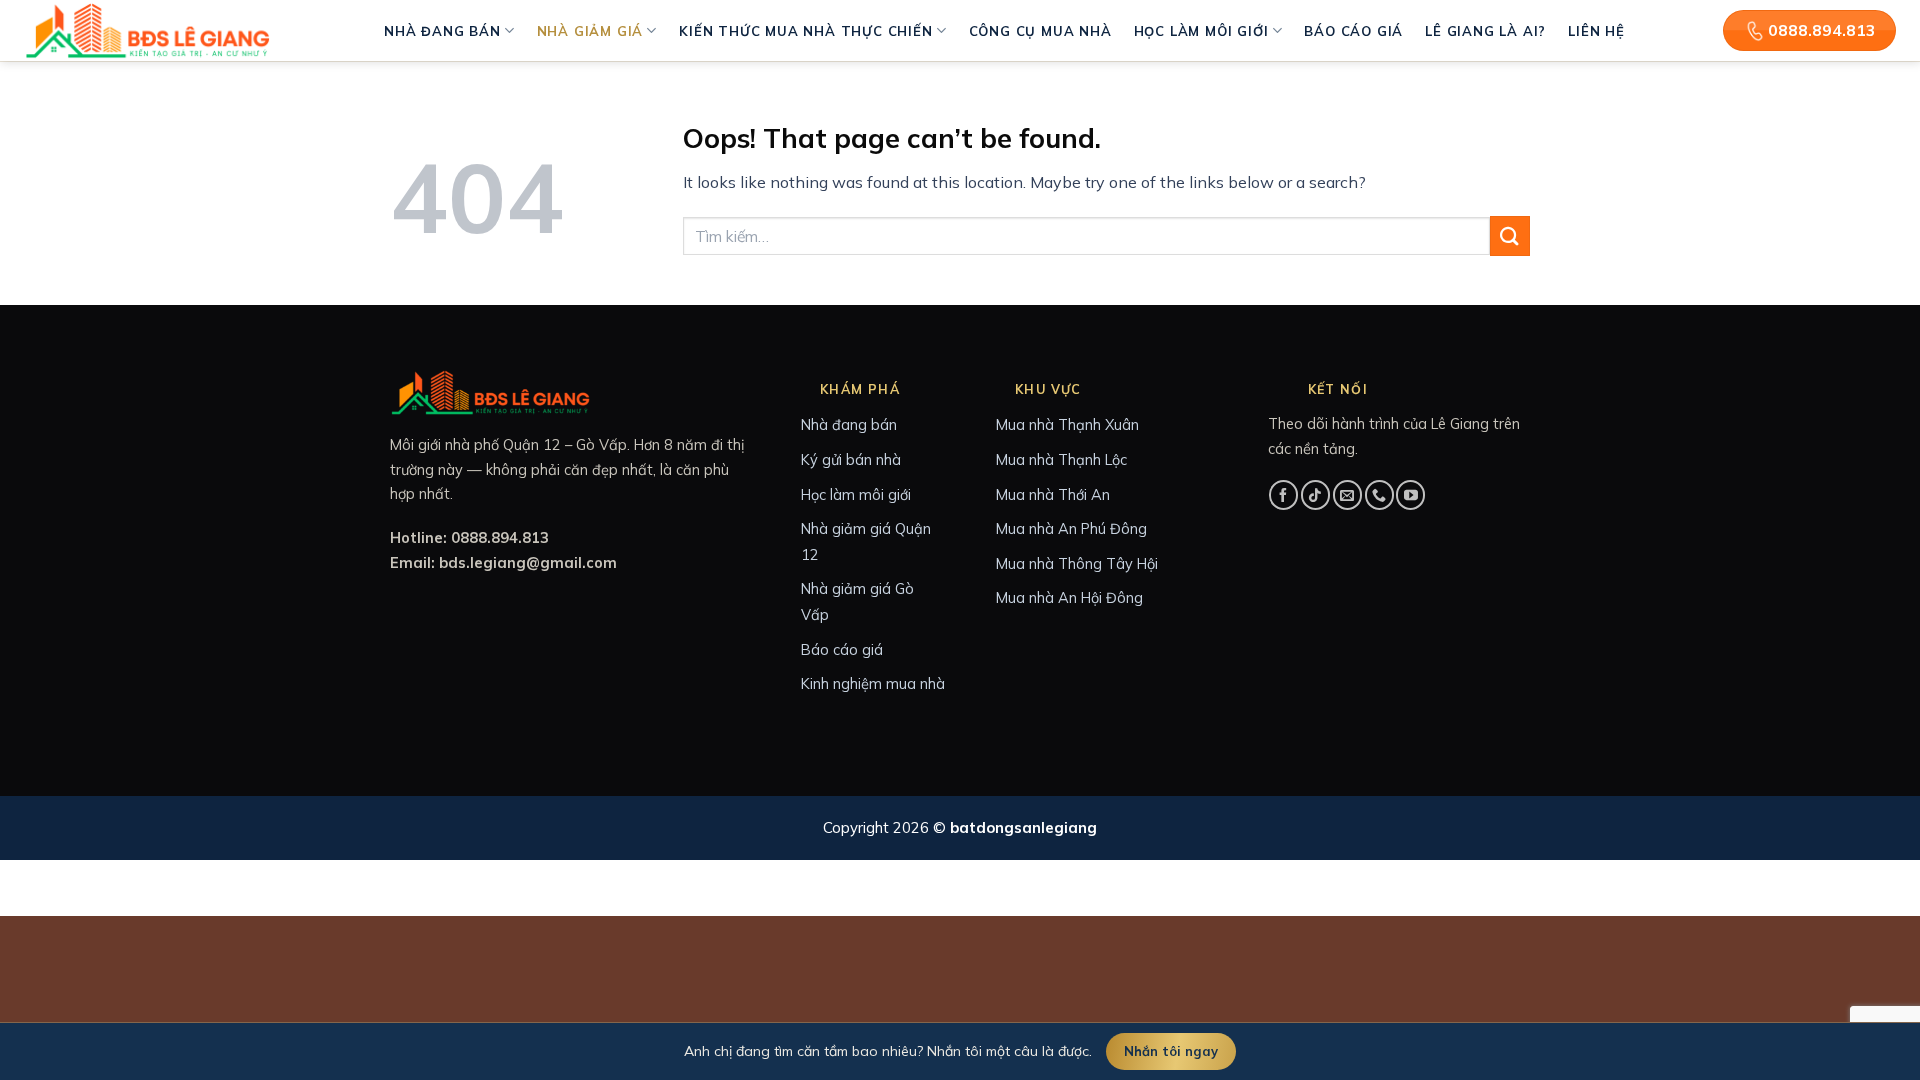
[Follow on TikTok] (1315, 494)
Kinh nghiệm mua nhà (873, 683)
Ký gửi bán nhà (851, 459)
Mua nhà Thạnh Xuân (1067, 424)
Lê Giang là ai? (1485, 31)
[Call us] (1379, 494)
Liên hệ (1596, 31)
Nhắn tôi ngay (1171, 1051)
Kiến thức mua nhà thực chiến (805, 31)
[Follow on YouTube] (1410, 494)
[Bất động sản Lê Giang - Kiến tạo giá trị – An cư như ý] (150, 30)
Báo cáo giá (1353, 31)
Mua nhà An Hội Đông (1069, 597)
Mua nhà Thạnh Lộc (1061, 459)
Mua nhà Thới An (1053, 494)
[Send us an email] (1347, 494)
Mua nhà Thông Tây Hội (1077, 563)
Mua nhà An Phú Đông (1071, 528)
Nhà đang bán (442, 31)
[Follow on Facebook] (1283, 494)
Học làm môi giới (1201, 31)
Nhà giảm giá (590, 31)
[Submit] (1510, 235)
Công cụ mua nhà (1040, 31)
